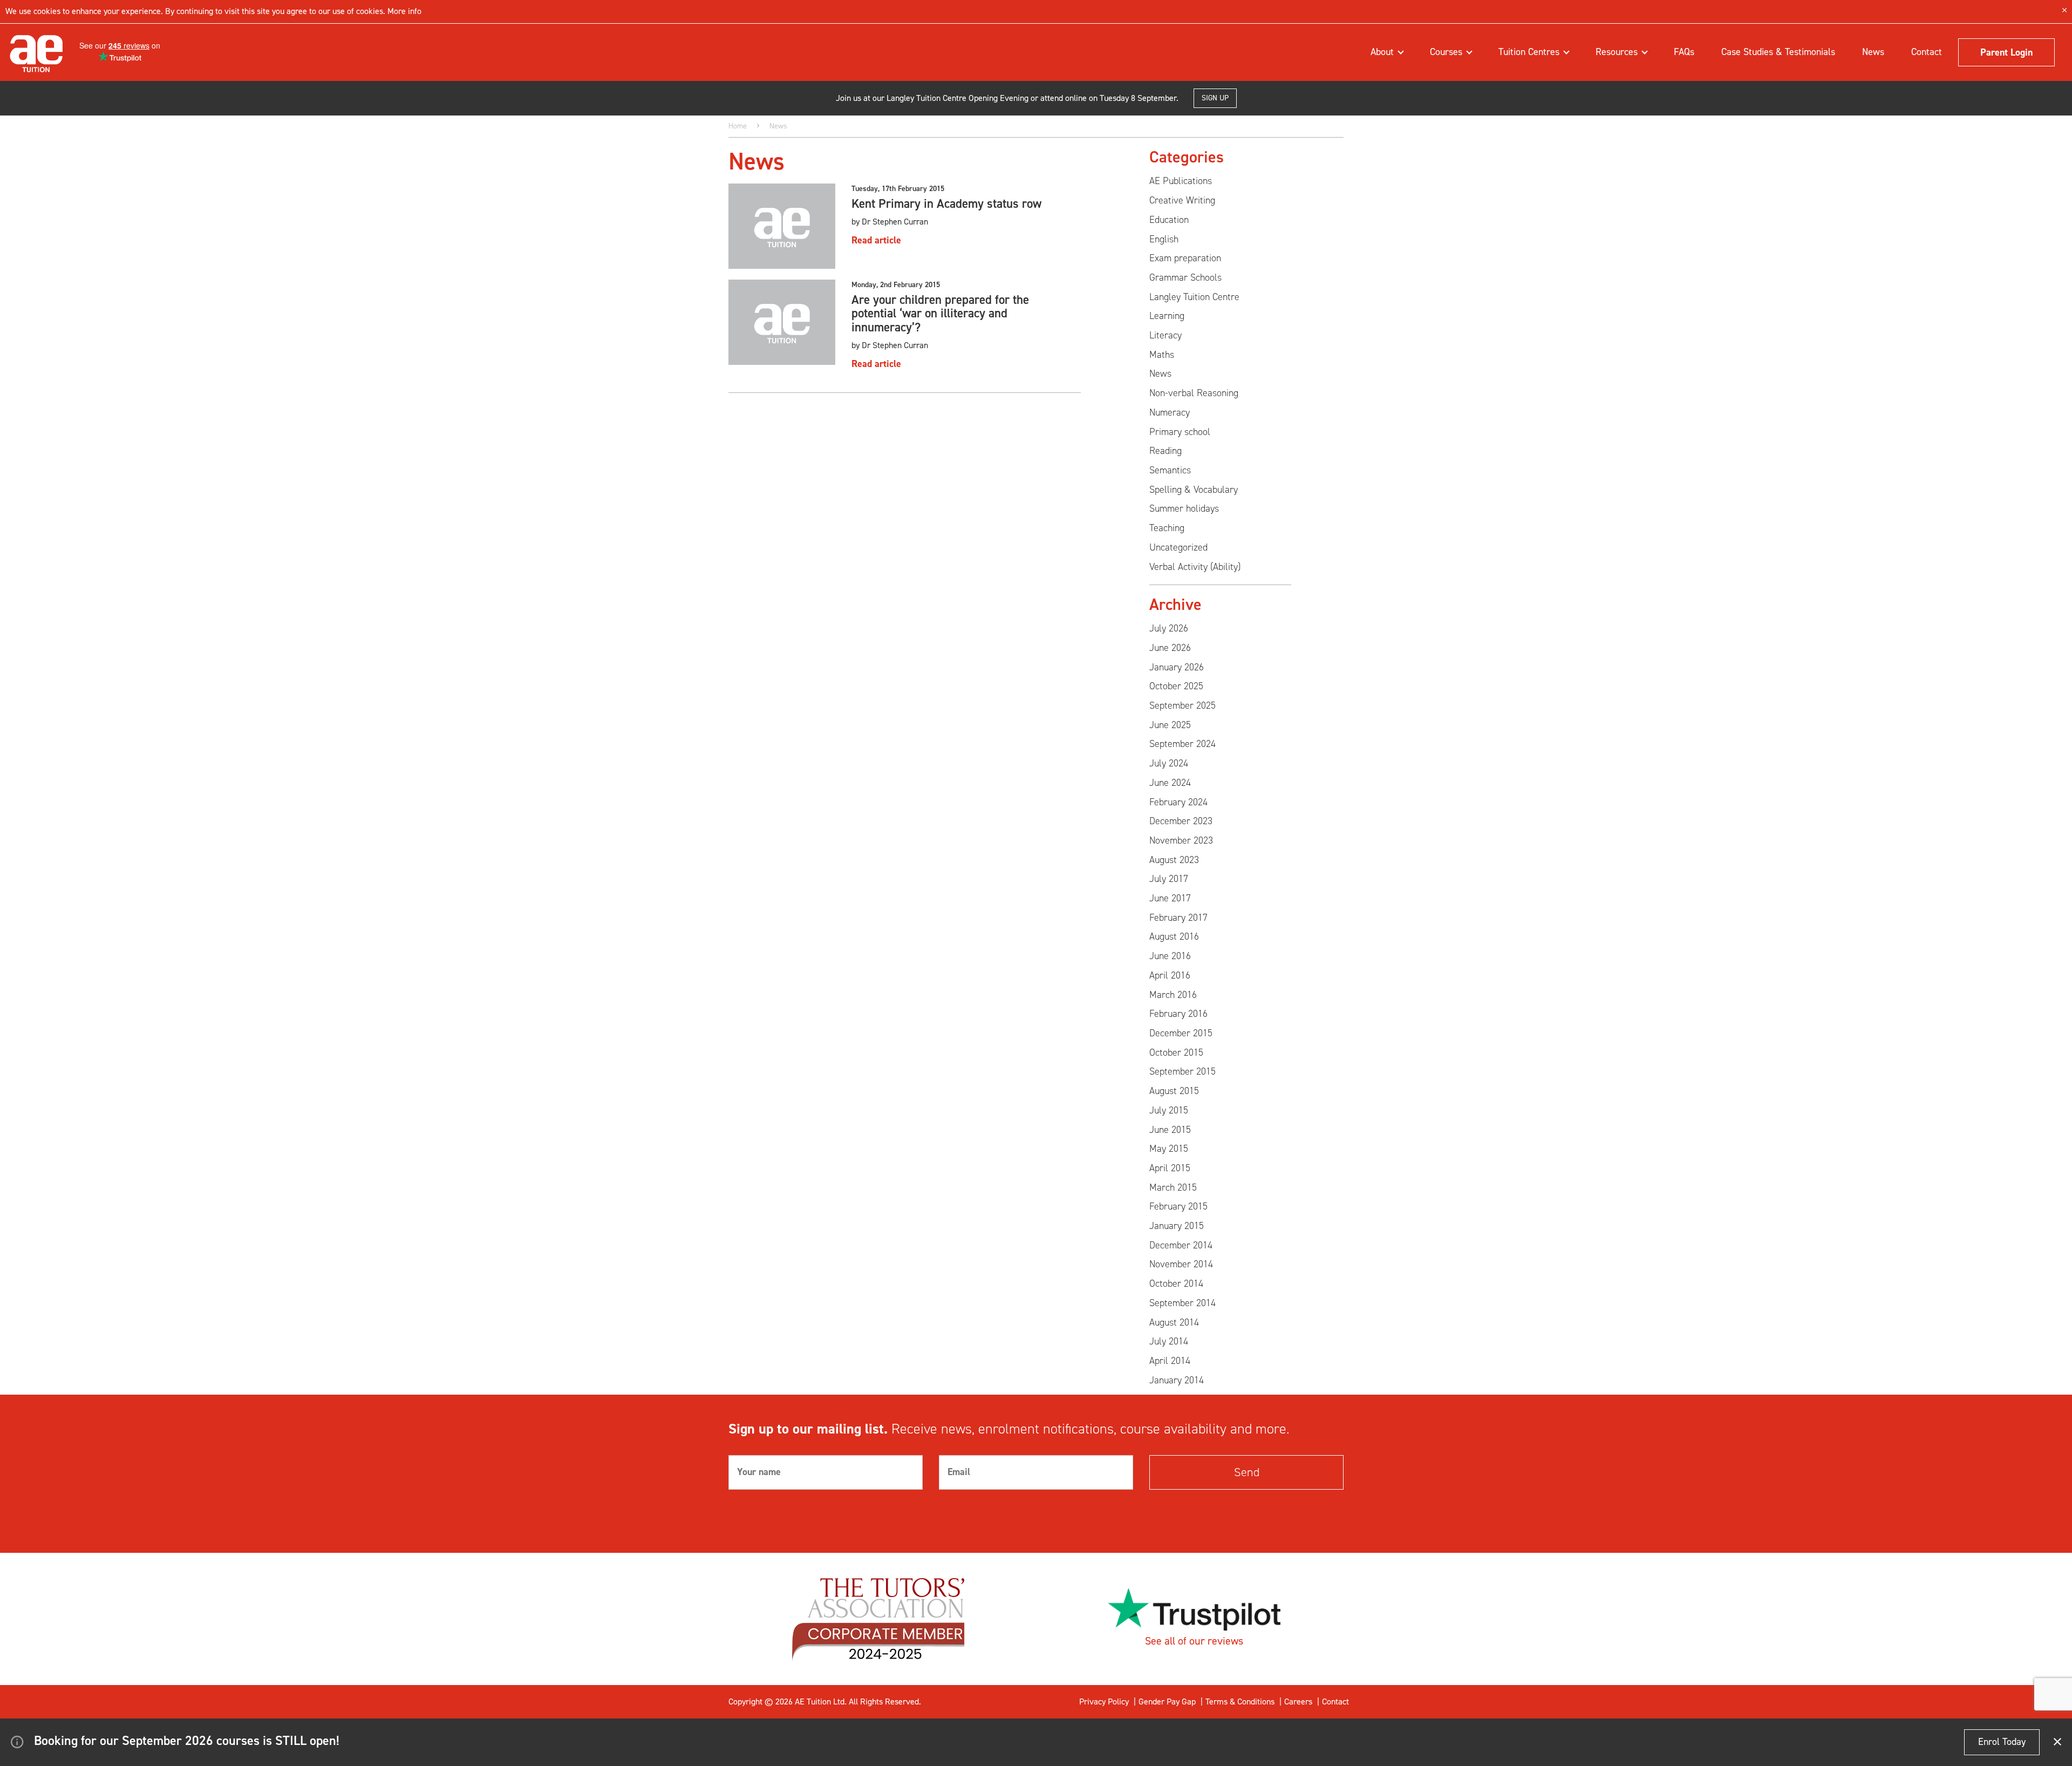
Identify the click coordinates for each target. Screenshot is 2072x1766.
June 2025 (1170, 725)
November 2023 (1181, 840)
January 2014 (1177, 1380)
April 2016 (1170, 975)
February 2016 (1178, 1014)
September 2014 (1182, 1303)
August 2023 (1174, 860)
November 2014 (1181, 1264)
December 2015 (1181, 1033)
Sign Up (1215, 98)
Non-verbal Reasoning (1194, 393)
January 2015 (1177, 1226)
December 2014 (1181, 1245)
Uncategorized (1178, 547)
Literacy (1165, 335)
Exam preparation (1185, 258)
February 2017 (1178, 918)
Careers (1298, 1702)
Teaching (1167, 528)
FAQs (1684, 52)
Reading (1165, 451)
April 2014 (1170, 1361)
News (1873, 52)
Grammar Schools (1185, 277)
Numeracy (1170, 412)
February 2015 (1178, 1206)
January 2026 (1177, 667)
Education (1169, 220)
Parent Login (2006, 52)
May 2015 (1169, 1149)
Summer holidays (1184, 508)
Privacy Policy (1104, 1702)
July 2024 (1169, 763)
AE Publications (1181, 181)
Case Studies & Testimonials (1778, 52)
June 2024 (1170, 783)
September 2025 (1182, 705)
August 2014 (1174, 1322)
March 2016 (1173, 995)
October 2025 (1176, 686)
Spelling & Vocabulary (1194, 490)
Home (738, 126)
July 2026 (1169, 628)
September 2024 (1182, 744)
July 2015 (1169, 1110)
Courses (1447, 52)
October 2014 (1176, 1283)
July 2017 (1169, 879)
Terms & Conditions (1240, 1702)
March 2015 (1173, 1187)
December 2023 (1181, 821)
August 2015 (1174, 1091)
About (1383, 52)
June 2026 (1170, 648)
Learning (1167, 316)
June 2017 (1170, 898)
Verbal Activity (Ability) (1195, 567)
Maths (1162, 355)
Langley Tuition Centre (1194, 297)
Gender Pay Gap (1167, 1702)
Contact (1927, 52)
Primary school (1180, 432)
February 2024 (1178, 802)
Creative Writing (1182, 200)
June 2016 (1170, 956)
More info (403, 11)
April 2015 (1170, 1168)
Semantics (1170, 470)
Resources (1618, 52)
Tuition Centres (1530, 52)
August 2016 (1174, 936)
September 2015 (1182, 1071)
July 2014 (1169, 1341)
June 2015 (1170, 1130)
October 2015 (1176, 1052)
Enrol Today (2002, 1742)
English (1164, 239)
